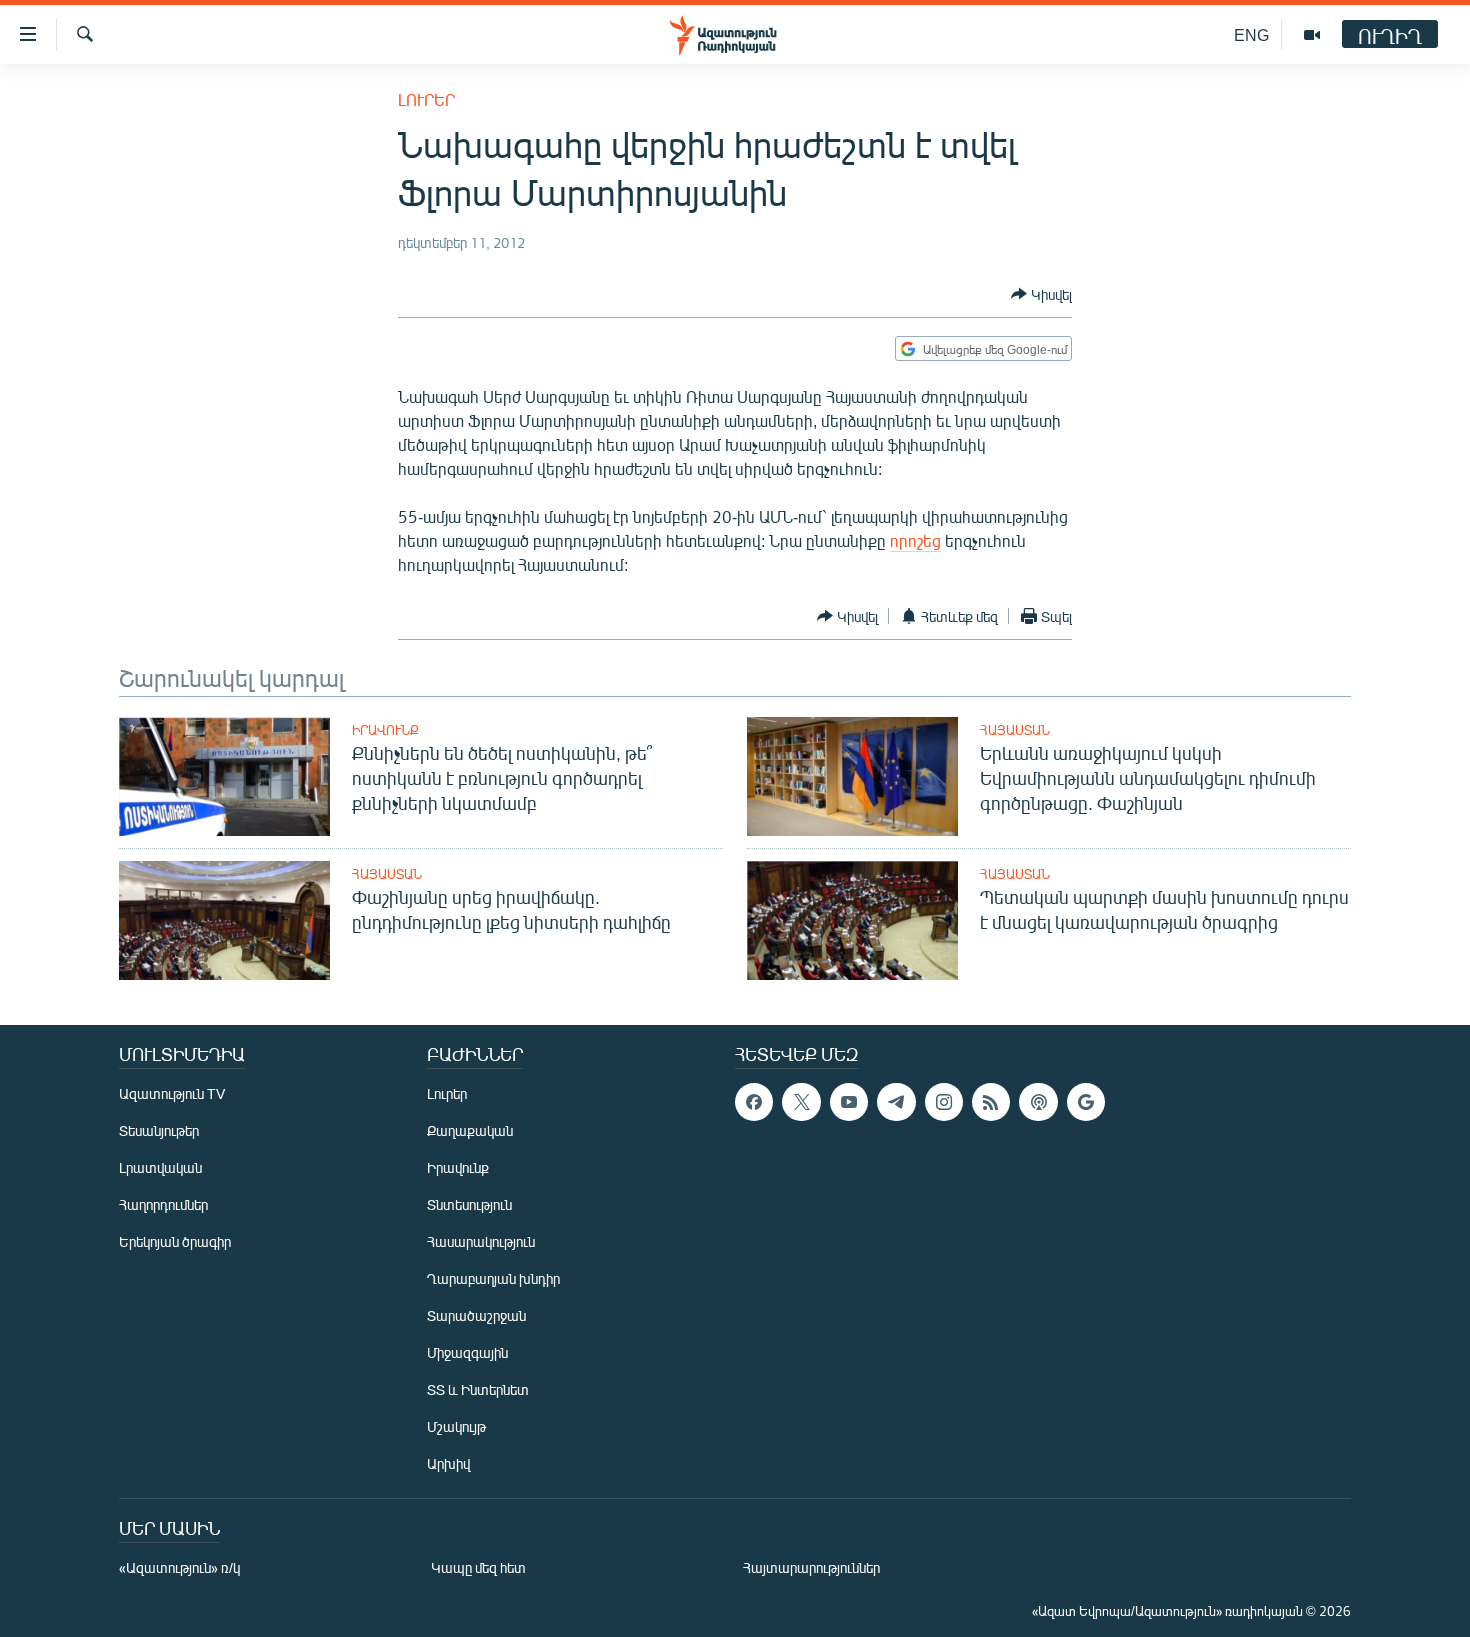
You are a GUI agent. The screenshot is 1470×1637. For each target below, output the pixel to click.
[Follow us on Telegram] (896, 1102)
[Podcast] (1038, 1102)
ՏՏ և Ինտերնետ (478, 1389)
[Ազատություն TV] (1312, 35)
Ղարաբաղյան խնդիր (493, 1278)
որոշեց (915, 540)
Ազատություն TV (172, 1093)
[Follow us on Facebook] (754, 1102)
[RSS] (991, 1102)
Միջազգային (467, 1352)
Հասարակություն (481, 1241)
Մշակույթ (456, 1426)
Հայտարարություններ (811, 1567)
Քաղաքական (470, 1130)
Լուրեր (426, 99)
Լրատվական (160, 1167)
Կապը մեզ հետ (478, 1567)
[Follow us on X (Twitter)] (801, 1102)
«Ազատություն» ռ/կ (179, 1567)
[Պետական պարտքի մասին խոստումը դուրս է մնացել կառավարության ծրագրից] (852, 920)
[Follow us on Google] (1086, 1102)
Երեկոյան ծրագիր (175, 1241)
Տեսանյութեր (159, 1130)
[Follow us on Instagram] (944, 1102)
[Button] (1041, 294)
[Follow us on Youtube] (849, 1102)
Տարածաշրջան (476, 1315)
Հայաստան (1015, 730)
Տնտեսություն (469, 1204)
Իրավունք (385, 730)
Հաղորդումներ (163, 1204)
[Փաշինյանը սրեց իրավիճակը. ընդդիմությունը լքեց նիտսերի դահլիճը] (224, 920)
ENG (1251, 34)
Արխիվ (448, 1463)
